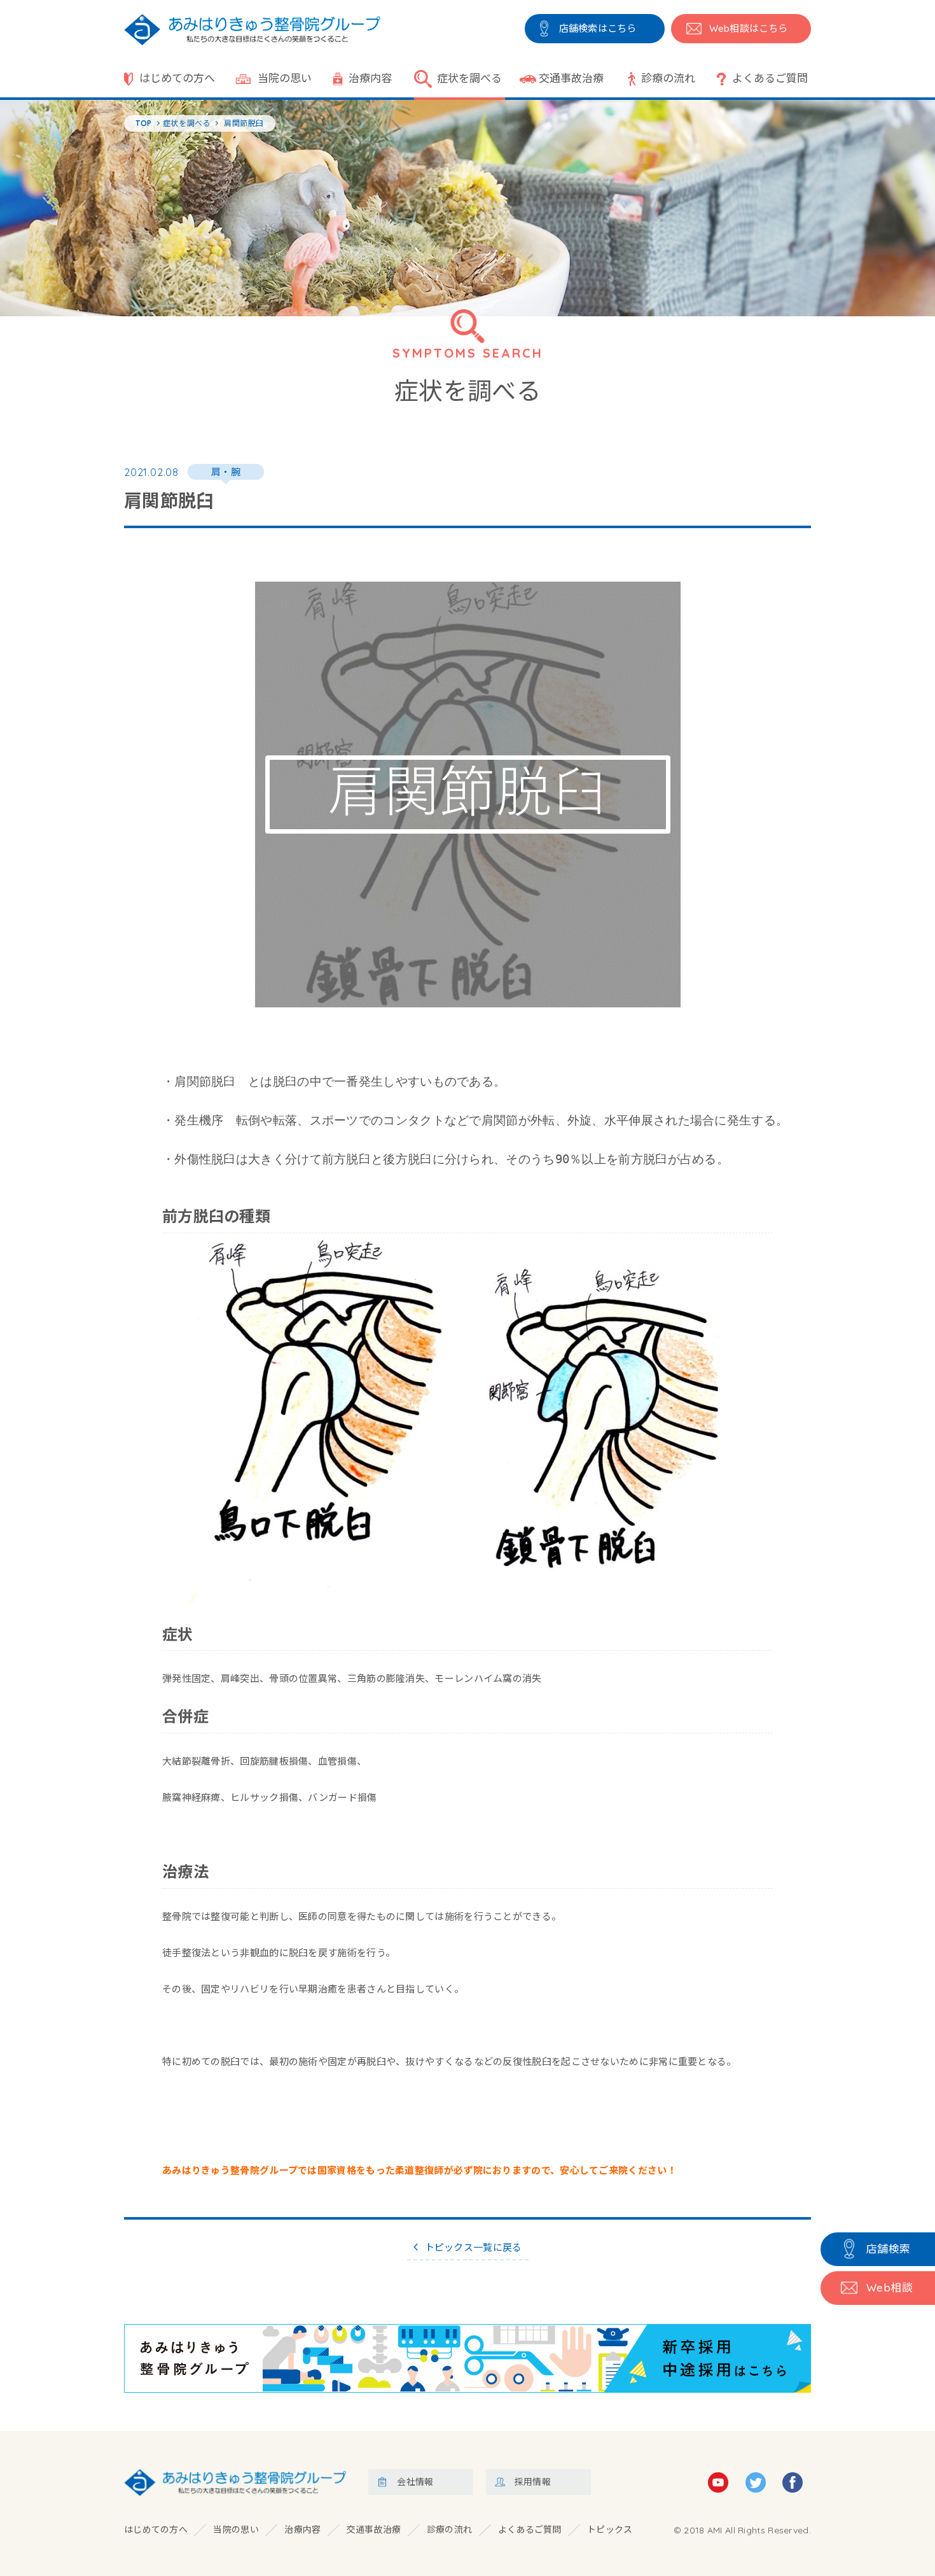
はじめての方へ (177, 78)
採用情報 (533, 2482)
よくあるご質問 (770, 78)
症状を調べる (469, 78)
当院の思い (285, 78)
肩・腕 (226, 472)
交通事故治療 (571, 78)
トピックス (610, 2530)
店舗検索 (889, 2249)
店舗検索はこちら (598, 28)
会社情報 (415, 2482)
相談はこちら (748, 28)
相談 (890, 2287)
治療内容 (370, 78)
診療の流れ (668, 78)
